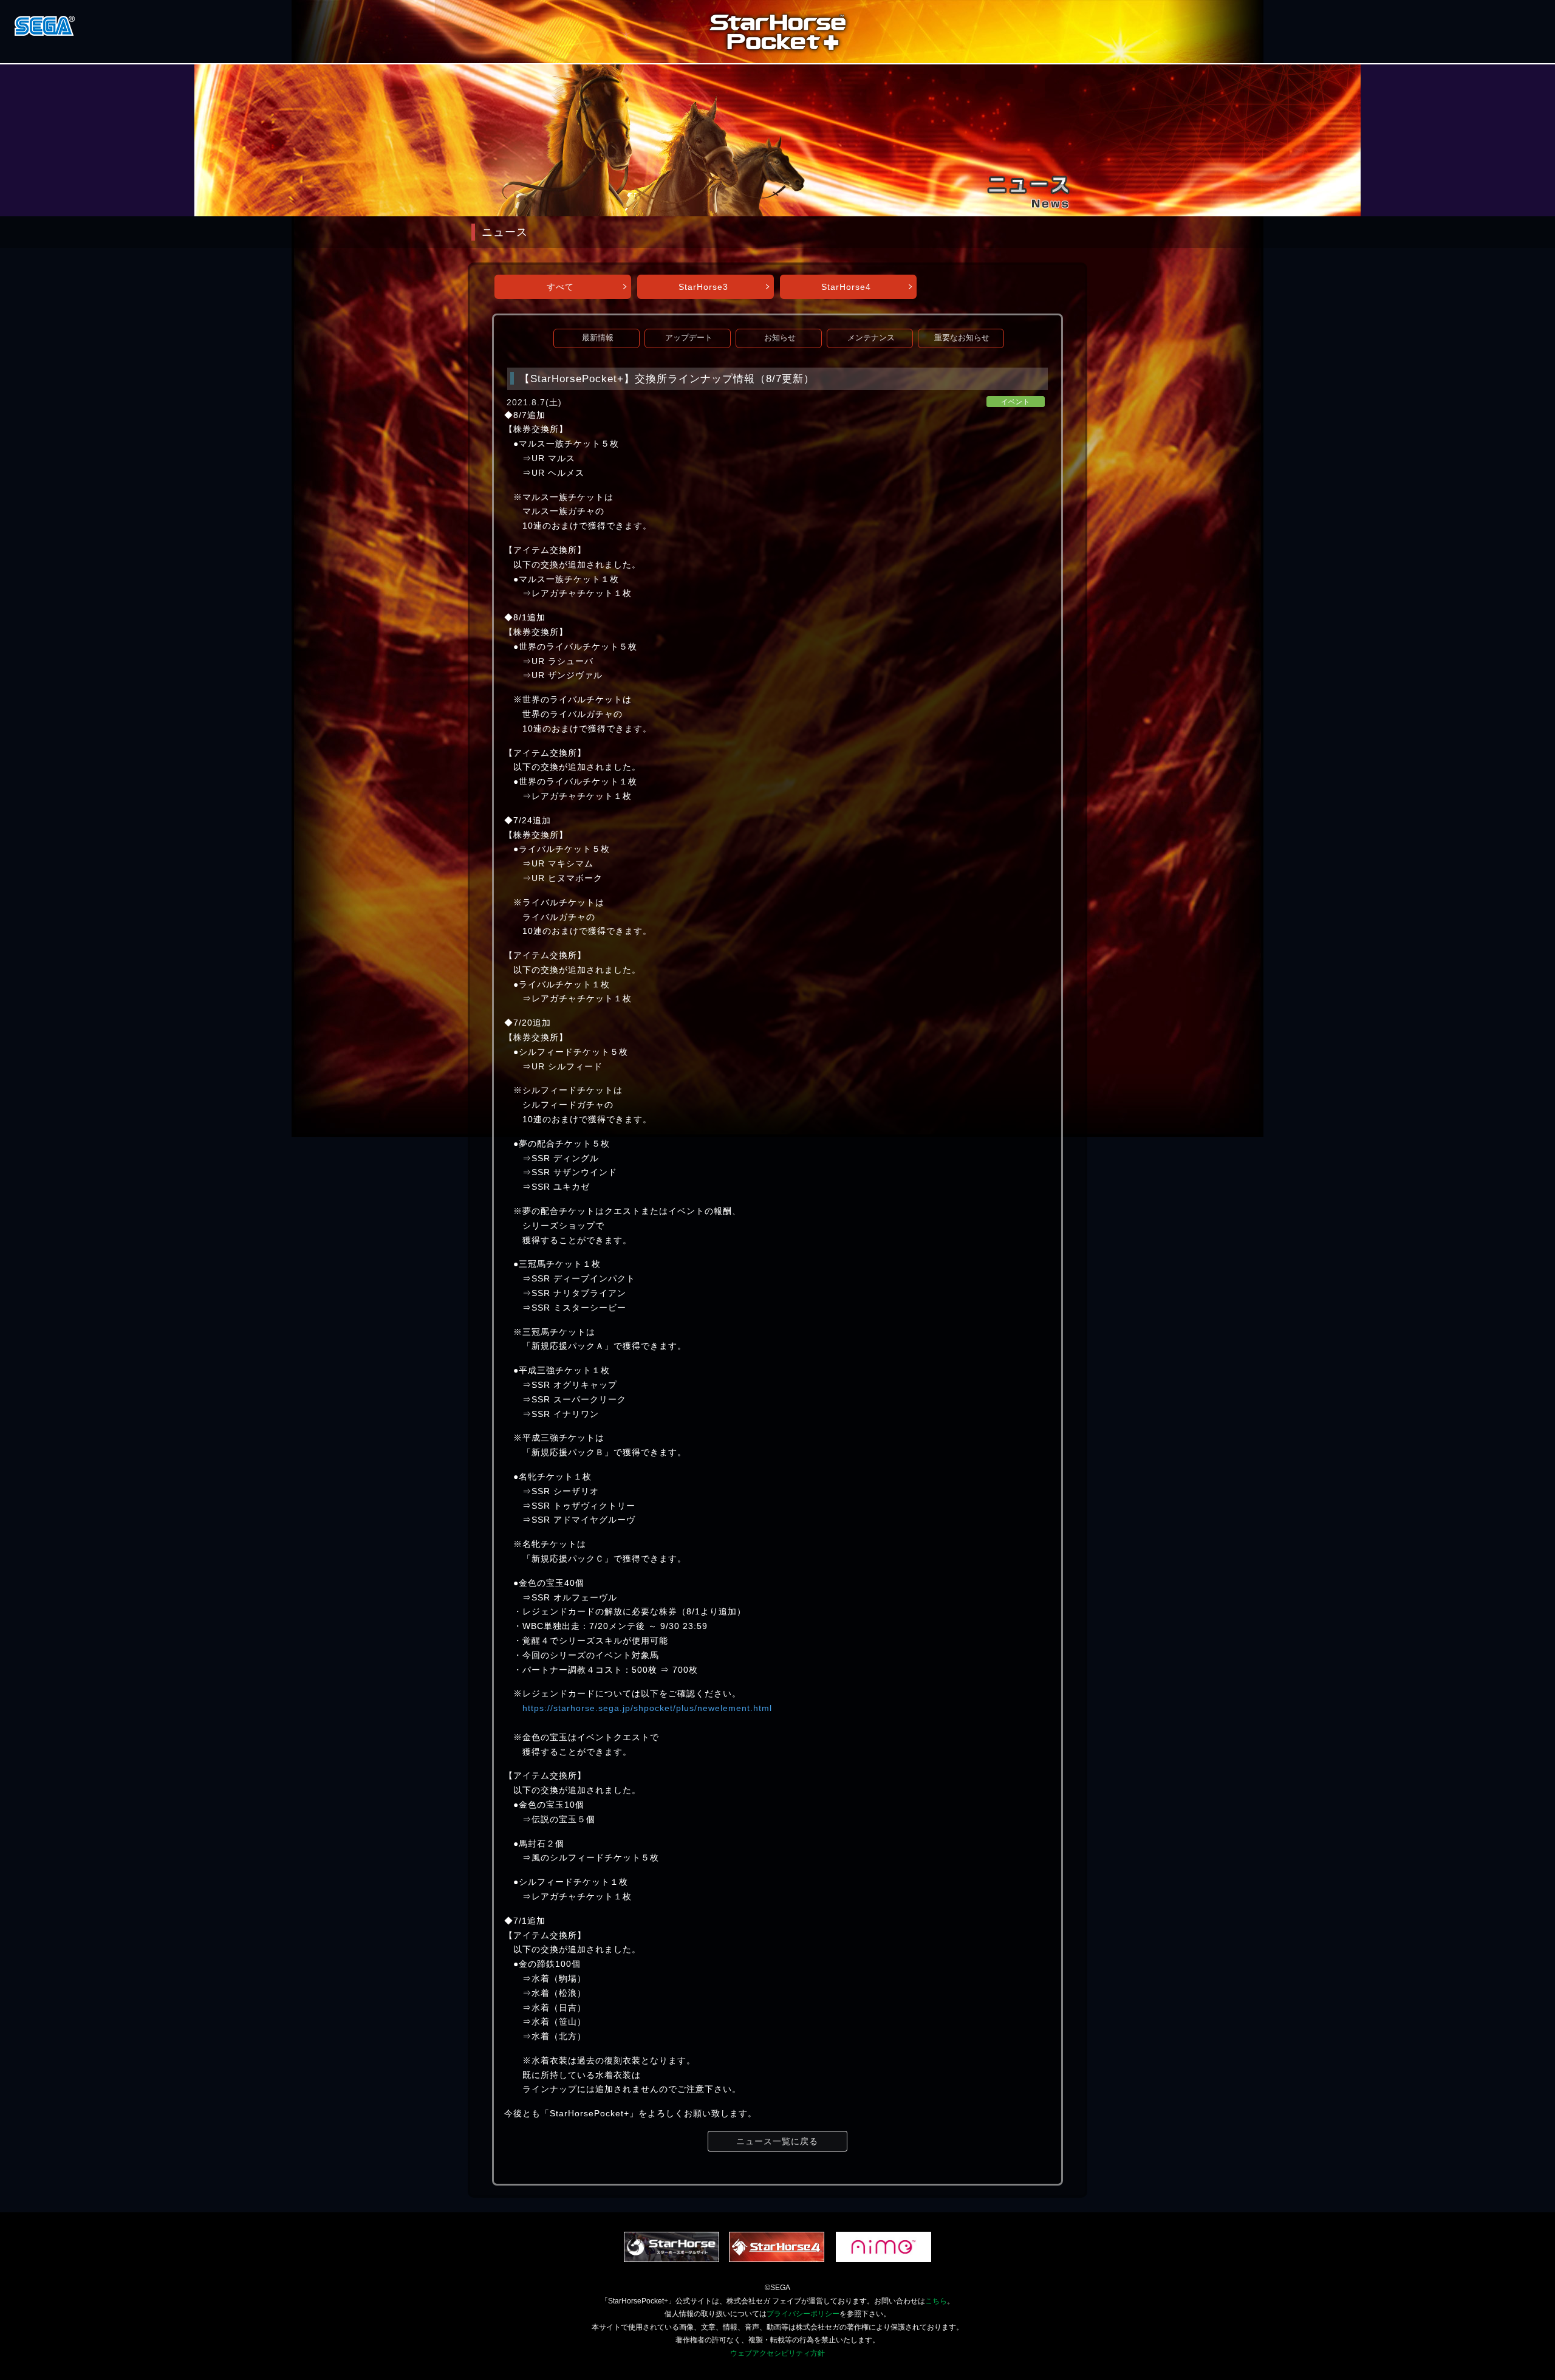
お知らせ (780, 338)
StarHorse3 (703, 287)
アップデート (689, 338)
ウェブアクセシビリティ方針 (777, 2353)
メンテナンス (871, 338)
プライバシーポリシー (803, 2314)
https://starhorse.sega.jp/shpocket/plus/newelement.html (647, 1708)
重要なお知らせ (962, 338)
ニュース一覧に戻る (777, 2141)
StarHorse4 (846, 287)
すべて (560, 287)
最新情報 (598, 338)
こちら (936, 2301)
